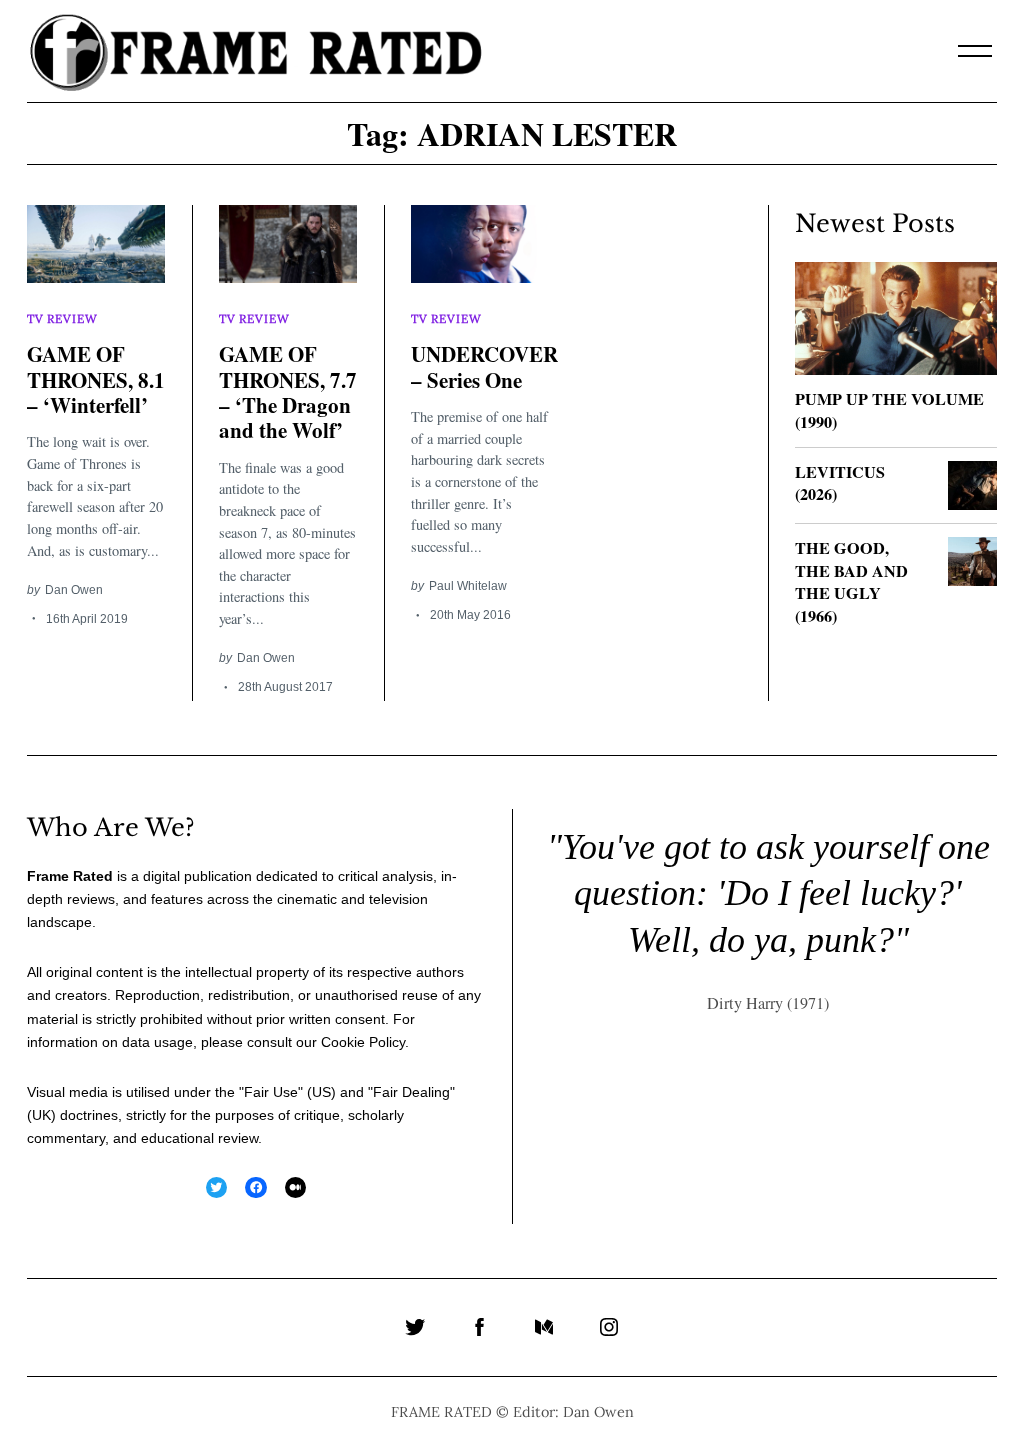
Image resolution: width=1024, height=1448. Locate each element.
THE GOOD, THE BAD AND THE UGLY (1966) (851, 582)
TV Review (62, 318)
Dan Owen (74, 589)
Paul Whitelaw (468, 585)
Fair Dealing (411, 1092)
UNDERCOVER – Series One (484, 366)
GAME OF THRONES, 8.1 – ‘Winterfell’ (96, 379)
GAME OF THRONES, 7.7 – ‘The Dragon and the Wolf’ (288, 392)
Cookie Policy (363, 1042)
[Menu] (975, 51)
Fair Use (271, 1092)
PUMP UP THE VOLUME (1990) (889, 410)
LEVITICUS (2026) (840, 483)
